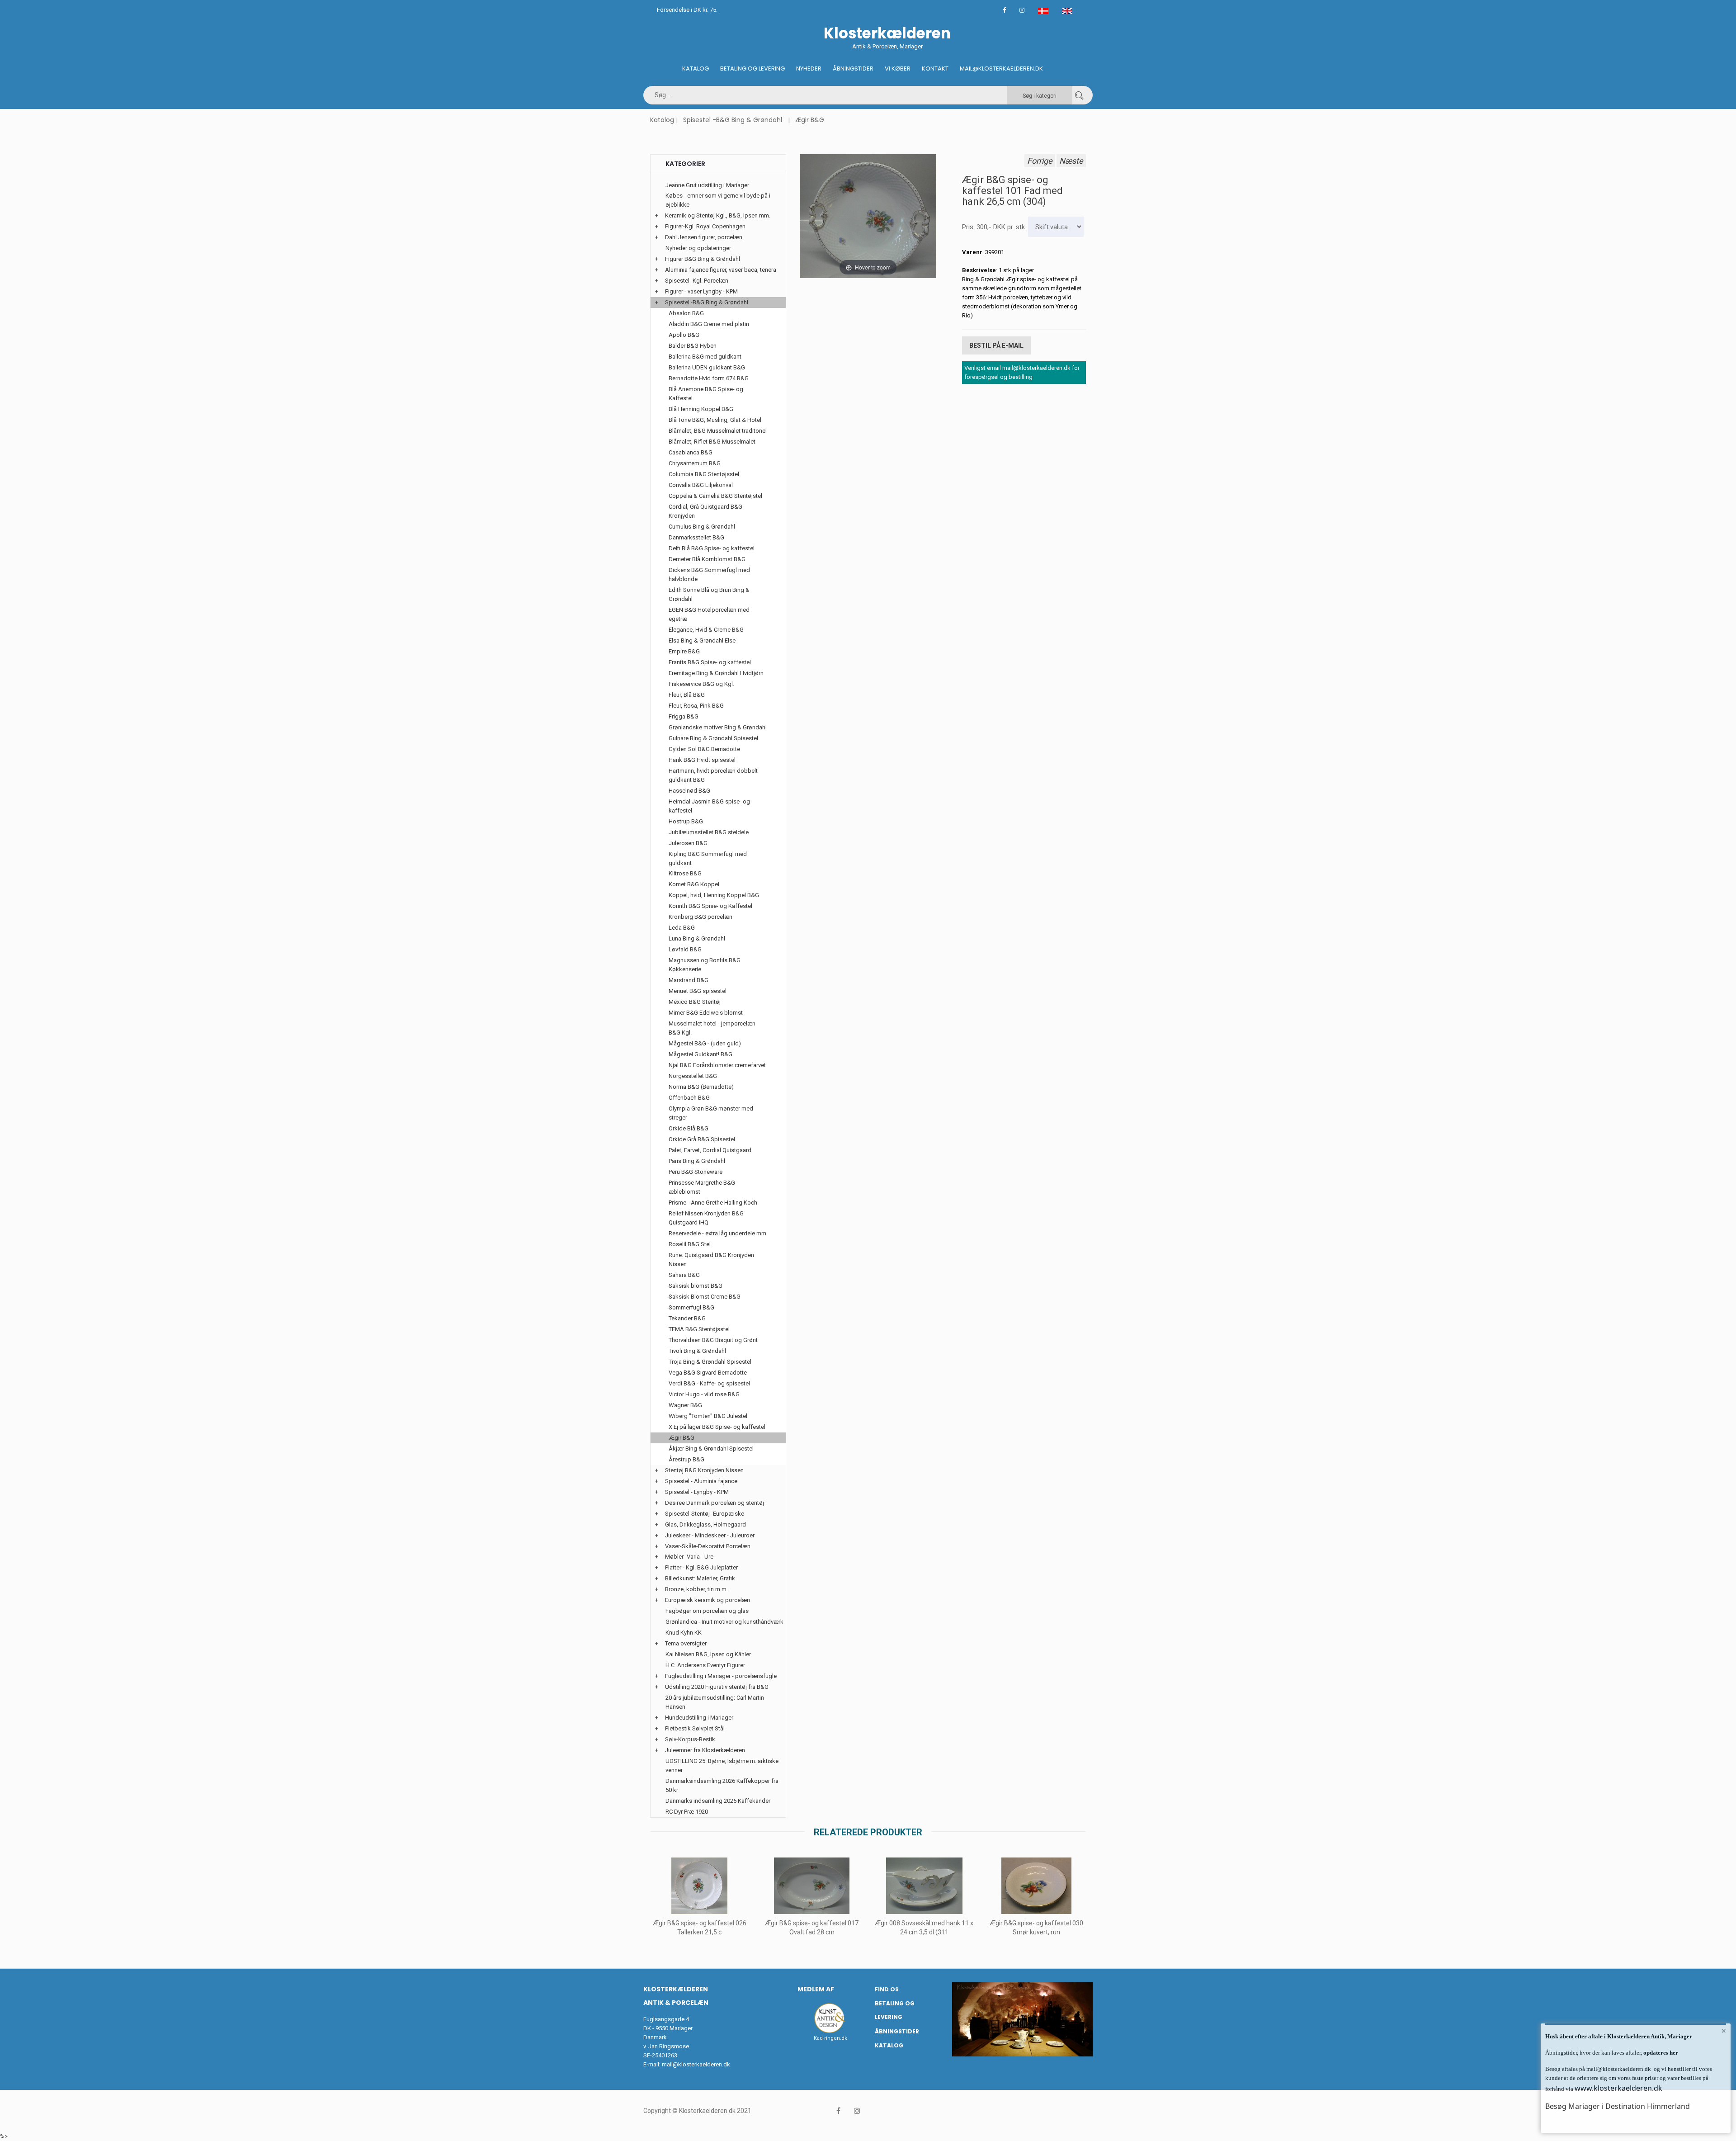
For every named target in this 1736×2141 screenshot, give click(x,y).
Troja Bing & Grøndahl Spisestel (710, 1362)
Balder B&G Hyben (693, 346)
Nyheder (809, 69)
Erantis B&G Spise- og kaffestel (710, 662)
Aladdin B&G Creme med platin (709, 324)
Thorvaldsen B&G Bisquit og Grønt (713, 1340)
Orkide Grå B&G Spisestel (702, 1139)
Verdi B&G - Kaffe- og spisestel (709, 1383)
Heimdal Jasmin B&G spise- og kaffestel (709, 806)
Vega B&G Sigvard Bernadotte (708, 1373)
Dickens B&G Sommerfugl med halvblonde (709, 574)
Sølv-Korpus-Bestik (690, 1739)
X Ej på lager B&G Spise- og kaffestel (717, 1427)
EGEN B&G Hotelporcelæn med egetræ (709, 614)
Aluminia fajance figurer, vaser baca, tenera (721, 270)
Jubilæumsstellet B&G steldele (709, 832)
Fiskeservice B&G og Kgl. (701, 684)
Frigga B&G (684, 716)
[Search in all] (1079, 95)
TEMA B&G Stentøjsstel (699, 1329)
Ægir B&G (810, 120)
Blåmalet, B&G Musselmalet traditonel (718, 431)
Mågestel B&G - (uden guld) (705, 1043)
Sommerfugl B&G (691, 1307)
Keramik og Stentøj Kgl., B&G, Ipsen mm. (718, 215)
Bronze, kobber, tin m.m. (696, 1589)
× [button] (1724, 2031)
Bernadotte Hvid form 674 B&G (709, 378)
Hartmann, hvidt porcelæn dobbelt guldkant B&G (713, 775)
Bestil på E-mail (996, 345)
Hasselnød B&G (689, 791)
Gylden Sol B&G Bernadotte (704, 749)
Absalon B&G (686, 313)
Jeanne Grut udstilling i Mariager (707, 185)
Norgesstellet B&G (693, 1076)
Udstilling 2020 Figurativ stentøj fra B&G (717, 1687)
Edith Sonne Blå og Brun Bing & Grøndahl (709, 594)
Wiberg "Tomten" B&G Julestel (708, 1416)
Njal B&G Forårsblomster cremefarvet (717, 1065)
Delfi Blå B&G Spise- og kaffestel (712, 548)
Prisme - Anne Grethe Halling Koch (713, 1203)
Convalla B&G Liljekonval (701, 485)
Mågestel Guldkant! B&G (701, 1054)
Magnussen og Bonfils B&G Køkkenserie (705, 965)
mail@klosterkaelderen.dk (696, 2064)
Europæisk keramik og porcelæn (708, 1600)
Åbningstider (853, 69)
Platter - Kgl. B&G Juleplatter (701, 1567)
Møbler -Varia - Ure (689, 1557)
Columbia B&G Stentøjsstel (704, 474)
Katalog (696, 69)
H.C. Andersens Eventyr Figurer (705, 1665)
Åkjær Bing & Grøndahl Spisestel (711, 1449)
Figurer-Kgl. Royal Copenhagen (705, 226)
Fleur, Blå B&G (687, 695)
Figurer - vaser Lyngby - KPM (701, 291)
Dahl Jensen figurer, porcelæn (704, 237)
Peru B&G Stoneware (696, 1172)
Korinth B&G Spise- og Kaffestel (710, 906)
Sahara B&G (684, 1275)
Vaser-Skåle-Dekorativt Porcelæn (708, 1546)
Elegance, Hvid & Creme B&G (706, 630)
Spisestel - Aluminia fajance (701, 1481)
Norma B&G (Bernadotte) (701, 1087)
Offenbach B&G (689, 1098)
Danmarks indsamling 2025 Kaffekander (718, 1801)
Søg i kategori (1040, 96)
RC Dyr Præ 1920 (687, 1812)
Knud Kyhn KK (684, 1633)
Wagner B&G (685, 1405)
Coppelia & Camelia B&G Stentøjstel (715, 496)
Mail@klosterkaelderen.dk (1001, 69)
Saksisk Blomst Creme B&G (705, 1297)
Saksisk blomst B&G (696, 1286)
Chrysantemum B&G (695, 463)
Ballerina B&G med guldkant (705, 357)
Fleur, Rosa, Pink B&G (696, 706)
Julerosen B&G (688, 843)
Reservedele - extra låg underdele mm (717, 1233)
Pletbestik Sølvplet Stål (695, 1728)
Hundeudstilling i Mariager (699, 1718)
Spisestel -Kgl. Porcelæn (697, 281)
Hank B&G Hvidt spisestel (702, 760)
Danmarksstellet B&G (696, 537)
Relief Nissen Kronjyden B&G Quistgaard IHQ (706, 1218)
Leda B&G (682, 928)
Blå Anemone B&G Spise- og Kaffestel (706, 394)
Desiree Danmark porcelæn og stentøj (715, 1503)
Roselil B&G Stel (690, 1244)
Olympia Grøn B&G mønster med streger (711, 1113)
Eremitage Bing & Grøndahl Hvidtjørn (716, 673)
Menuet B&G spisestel (698, 991)
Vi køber (898, 69)
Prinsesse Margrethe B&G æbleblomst (702, 1187)
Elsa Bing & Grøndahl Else (702, 640)
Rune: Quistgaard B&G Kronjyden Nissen (711, 1260)
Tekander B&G (687, 1318)
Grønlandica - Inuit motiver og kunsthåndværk (724, 1622)
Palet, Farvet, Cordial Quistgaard (710, 1150)
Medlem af (816, 1989)
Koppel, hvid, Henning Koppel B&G (714, 895)
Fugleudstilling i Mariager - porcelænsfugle (721, 1676)
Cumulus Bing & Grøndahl (702, 527)
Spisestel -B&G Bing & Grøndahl (733, 120)
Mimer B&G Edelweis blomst (706, 1013)
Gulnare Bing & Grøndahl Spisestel (713, 738)
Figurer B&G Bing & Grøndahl (703, 259)
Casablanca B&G (691, 452)
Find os (887, 1989)
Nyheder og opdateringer (698, 248)
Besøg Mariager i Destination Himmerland (1618, 2106)
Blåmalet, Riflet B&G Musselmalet (712, 442)
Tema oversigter (686, 1643)
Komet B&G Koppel (694, 884)
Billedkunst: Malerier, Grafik (700, 1578)
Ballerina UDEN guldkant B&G (707, 367)
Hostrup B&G (686, 821)
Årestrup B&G (686, 1459)
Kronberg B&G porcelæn (701, 917)
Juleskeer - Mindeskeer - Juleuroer (710, 1535)
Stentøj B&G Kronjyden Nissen (704, 1470)
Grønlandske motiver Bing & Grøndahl (718, 727)
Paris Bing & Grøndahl (697, 1161)
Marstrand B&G (689, 980)
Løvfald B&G (685, 949)
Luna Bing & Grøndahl (697, 938)
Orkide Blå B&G (689, 1128)
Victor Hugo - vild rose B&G (704, 1394)
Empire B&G (684, 651)
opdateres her (1660, 2053)
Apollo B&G (684, 335)
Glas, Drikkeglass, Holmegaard (705, 1524)
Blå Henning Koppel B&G (701, 409)
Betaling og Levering (752, 69)
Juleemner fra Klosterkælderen (705, 1750)
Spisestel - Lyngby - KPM (697, 1492)
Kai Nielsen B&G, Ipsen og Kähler (708, 1654)
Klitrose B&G (685, 873)
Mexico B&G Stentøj (695, 1002)
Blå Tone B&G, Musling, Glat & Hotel (715, 420)
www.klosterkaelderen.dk (1618, 2088)
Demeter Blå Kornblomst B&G (707, 559)
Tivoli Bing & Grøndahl (697, 1351)
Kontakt (935, 69)
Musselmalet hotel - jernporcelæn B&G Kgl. (712, 1028)
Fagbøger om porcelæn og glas (707, 1611)
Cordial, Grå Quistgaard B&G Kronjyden (705, 511)
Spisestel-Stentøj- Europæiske (705, 1514)
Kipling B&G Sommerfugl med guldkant (708, 858)
